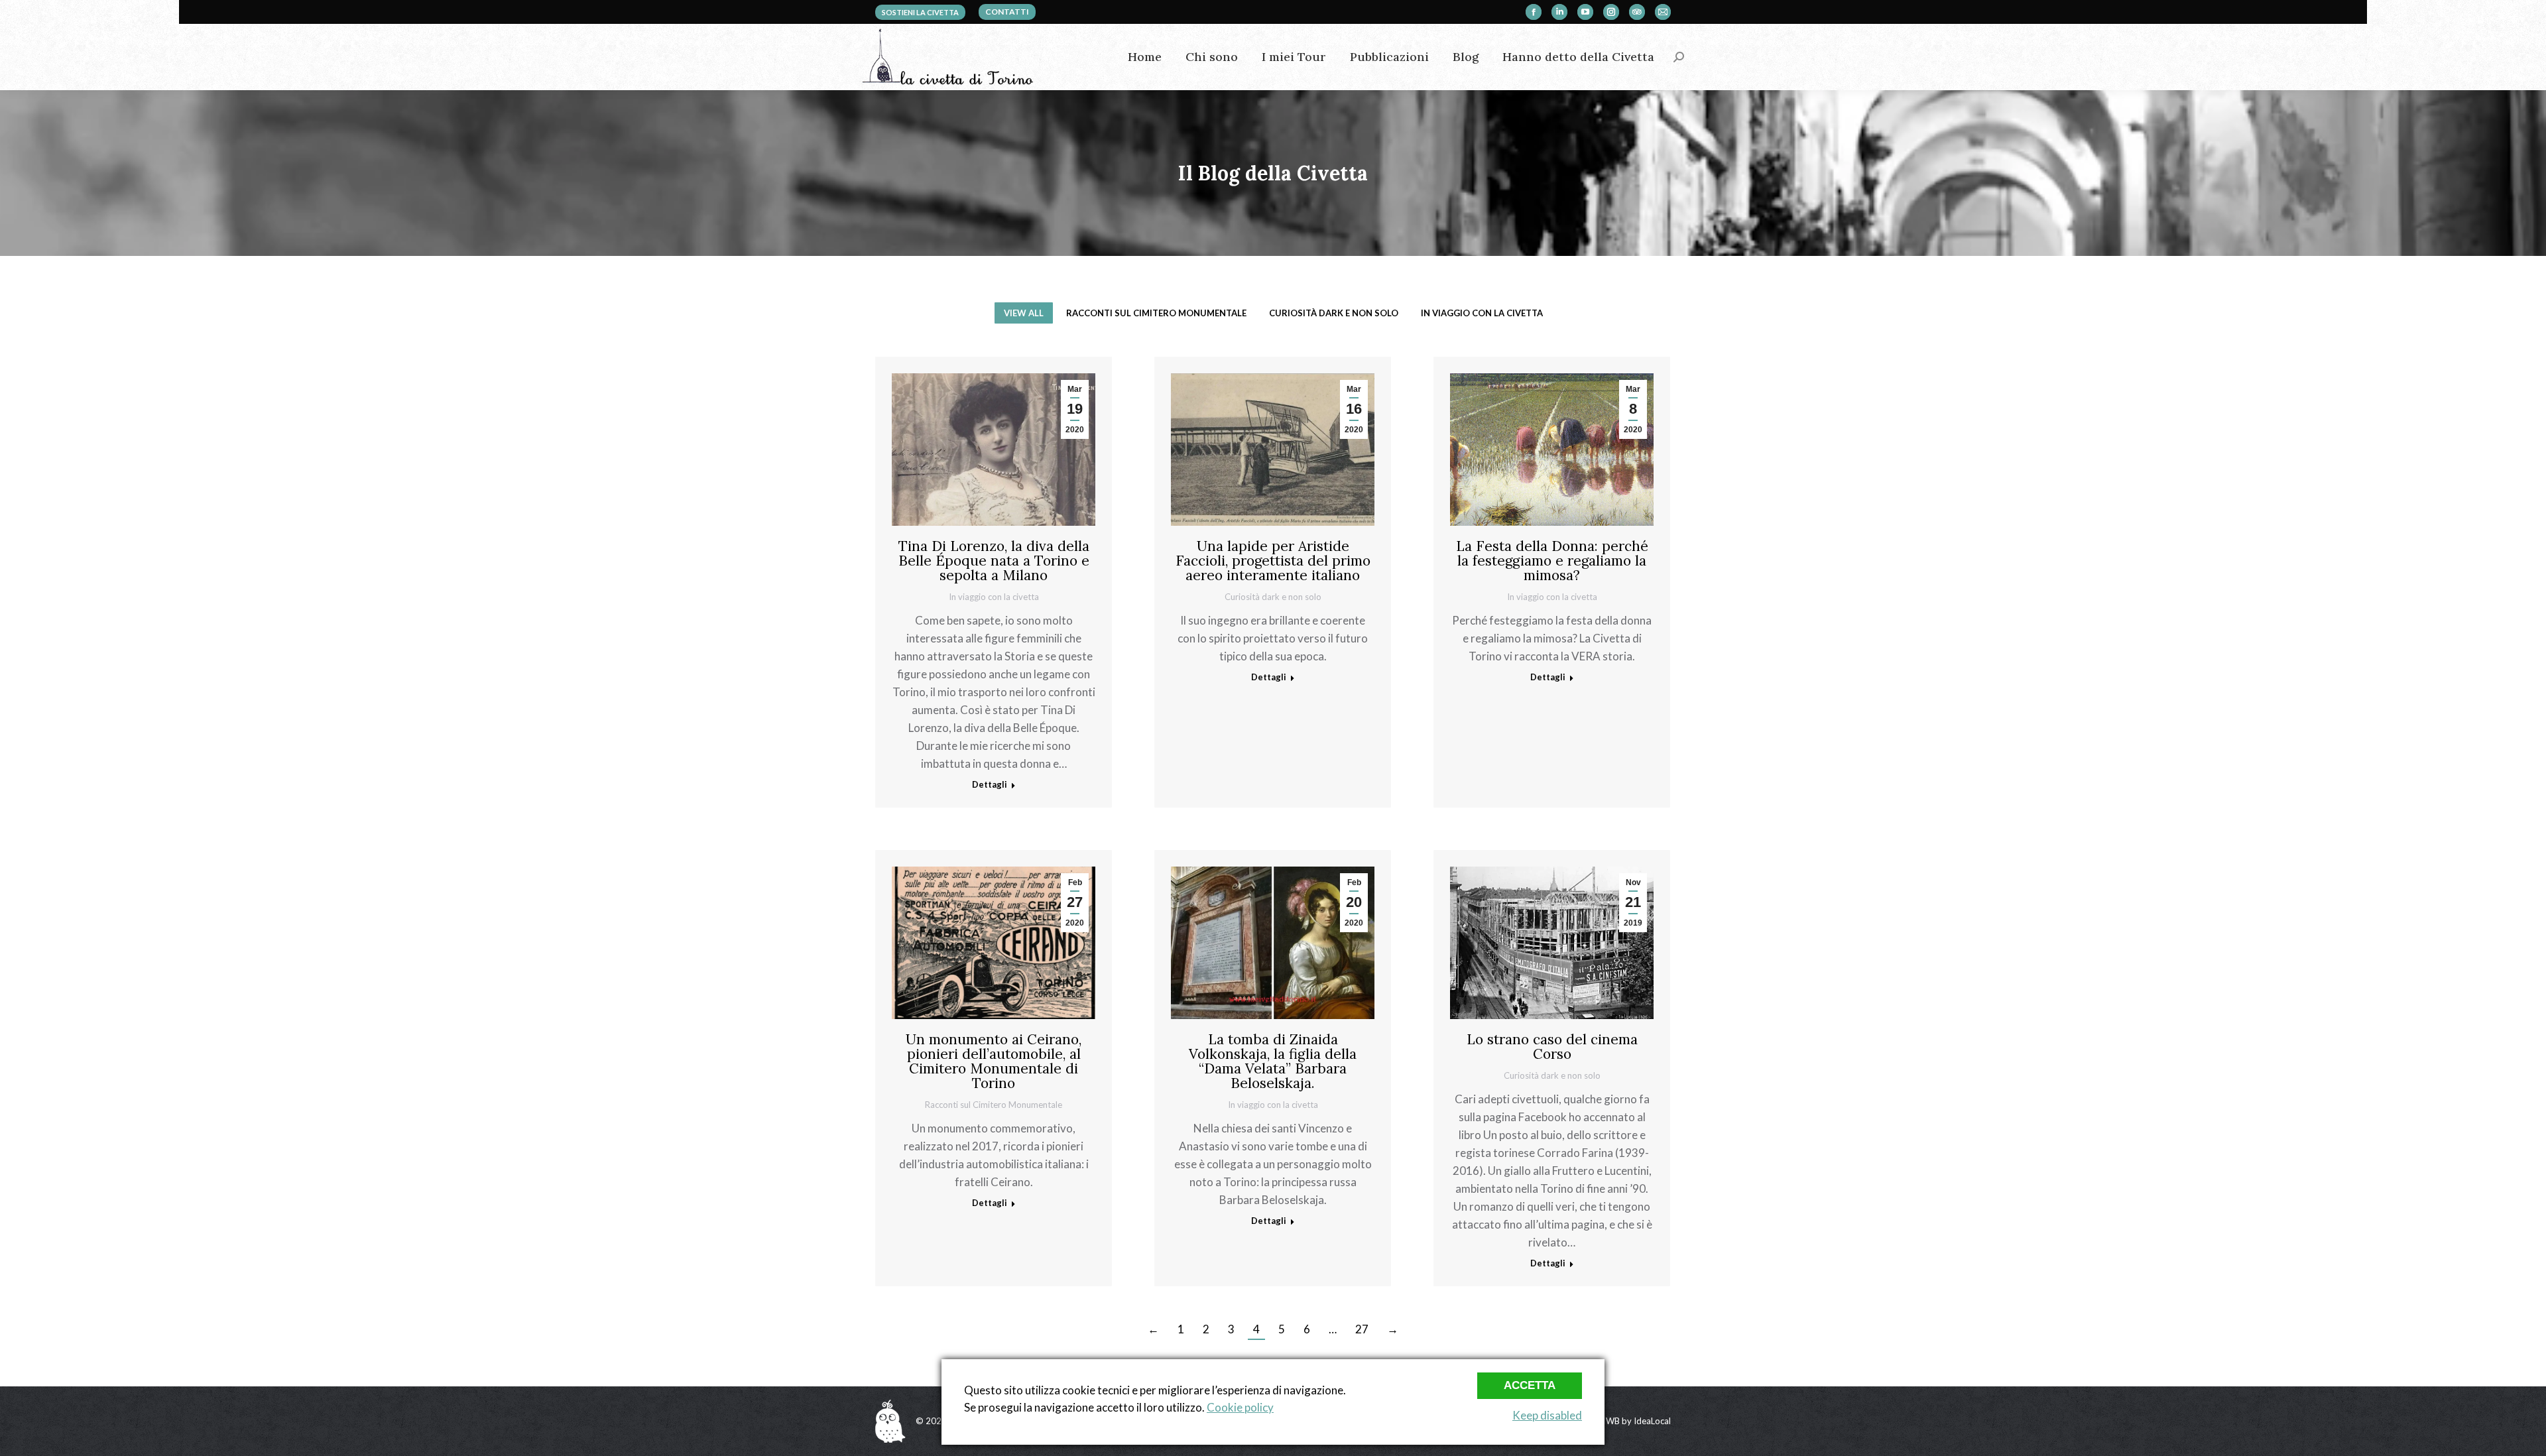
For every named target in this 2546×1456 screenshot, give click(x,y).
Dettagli (990, 784)
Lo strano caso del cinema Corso (1552, 1047)
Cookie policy (1240, 1407)
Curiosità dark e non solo (1334, 313)
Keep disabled (1547, 1415)
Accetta (1530, 1385)
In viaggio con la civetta (1482, 313)
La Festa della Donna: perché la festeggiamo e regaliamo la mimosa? (1552, 561)
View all (1024, 313)
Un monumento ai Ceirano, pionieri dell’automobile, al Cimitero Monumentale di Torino (994, 1061)
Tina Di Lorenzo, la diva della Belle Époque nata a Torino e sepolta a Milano (994, 561)
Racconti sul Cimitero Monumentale (1156, 313)
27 (1362, 1329)
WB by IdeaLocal (1638, 1421)
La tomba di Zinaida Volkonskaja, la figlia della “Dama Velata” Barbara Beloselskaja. (1273, 1061)
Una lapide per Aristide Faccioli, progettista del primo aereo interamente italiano (1273, 561)
